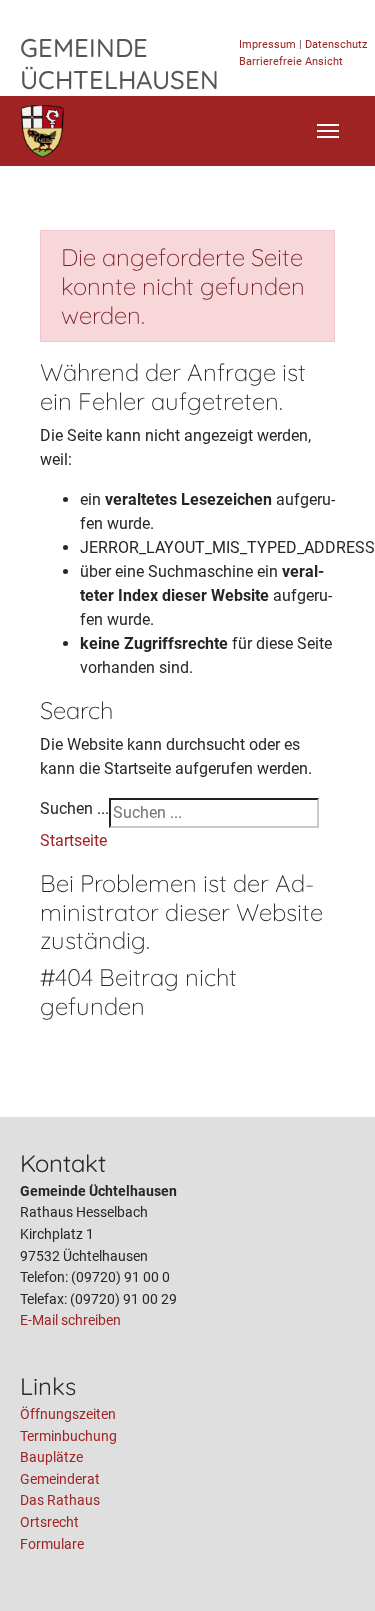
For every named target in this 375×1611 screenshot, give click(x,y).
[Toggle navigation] (328, 131)
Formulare (52, 1544)
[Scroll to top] (331, 1567)
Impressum (267, 44)
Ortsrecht (49, 1522)
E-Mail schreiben (70, 1320)
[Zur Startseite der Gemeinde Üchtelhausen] (42, 131)
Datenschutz (336, 44)
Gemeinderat (60, 1479)
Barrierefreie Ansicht (291, 61)
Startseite (73, 840)
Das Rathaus (60, 1500)
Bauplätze (51, 1457)
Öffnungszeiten (68, 1414)
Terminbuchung (68, 1436)
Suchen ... (74, 808)
